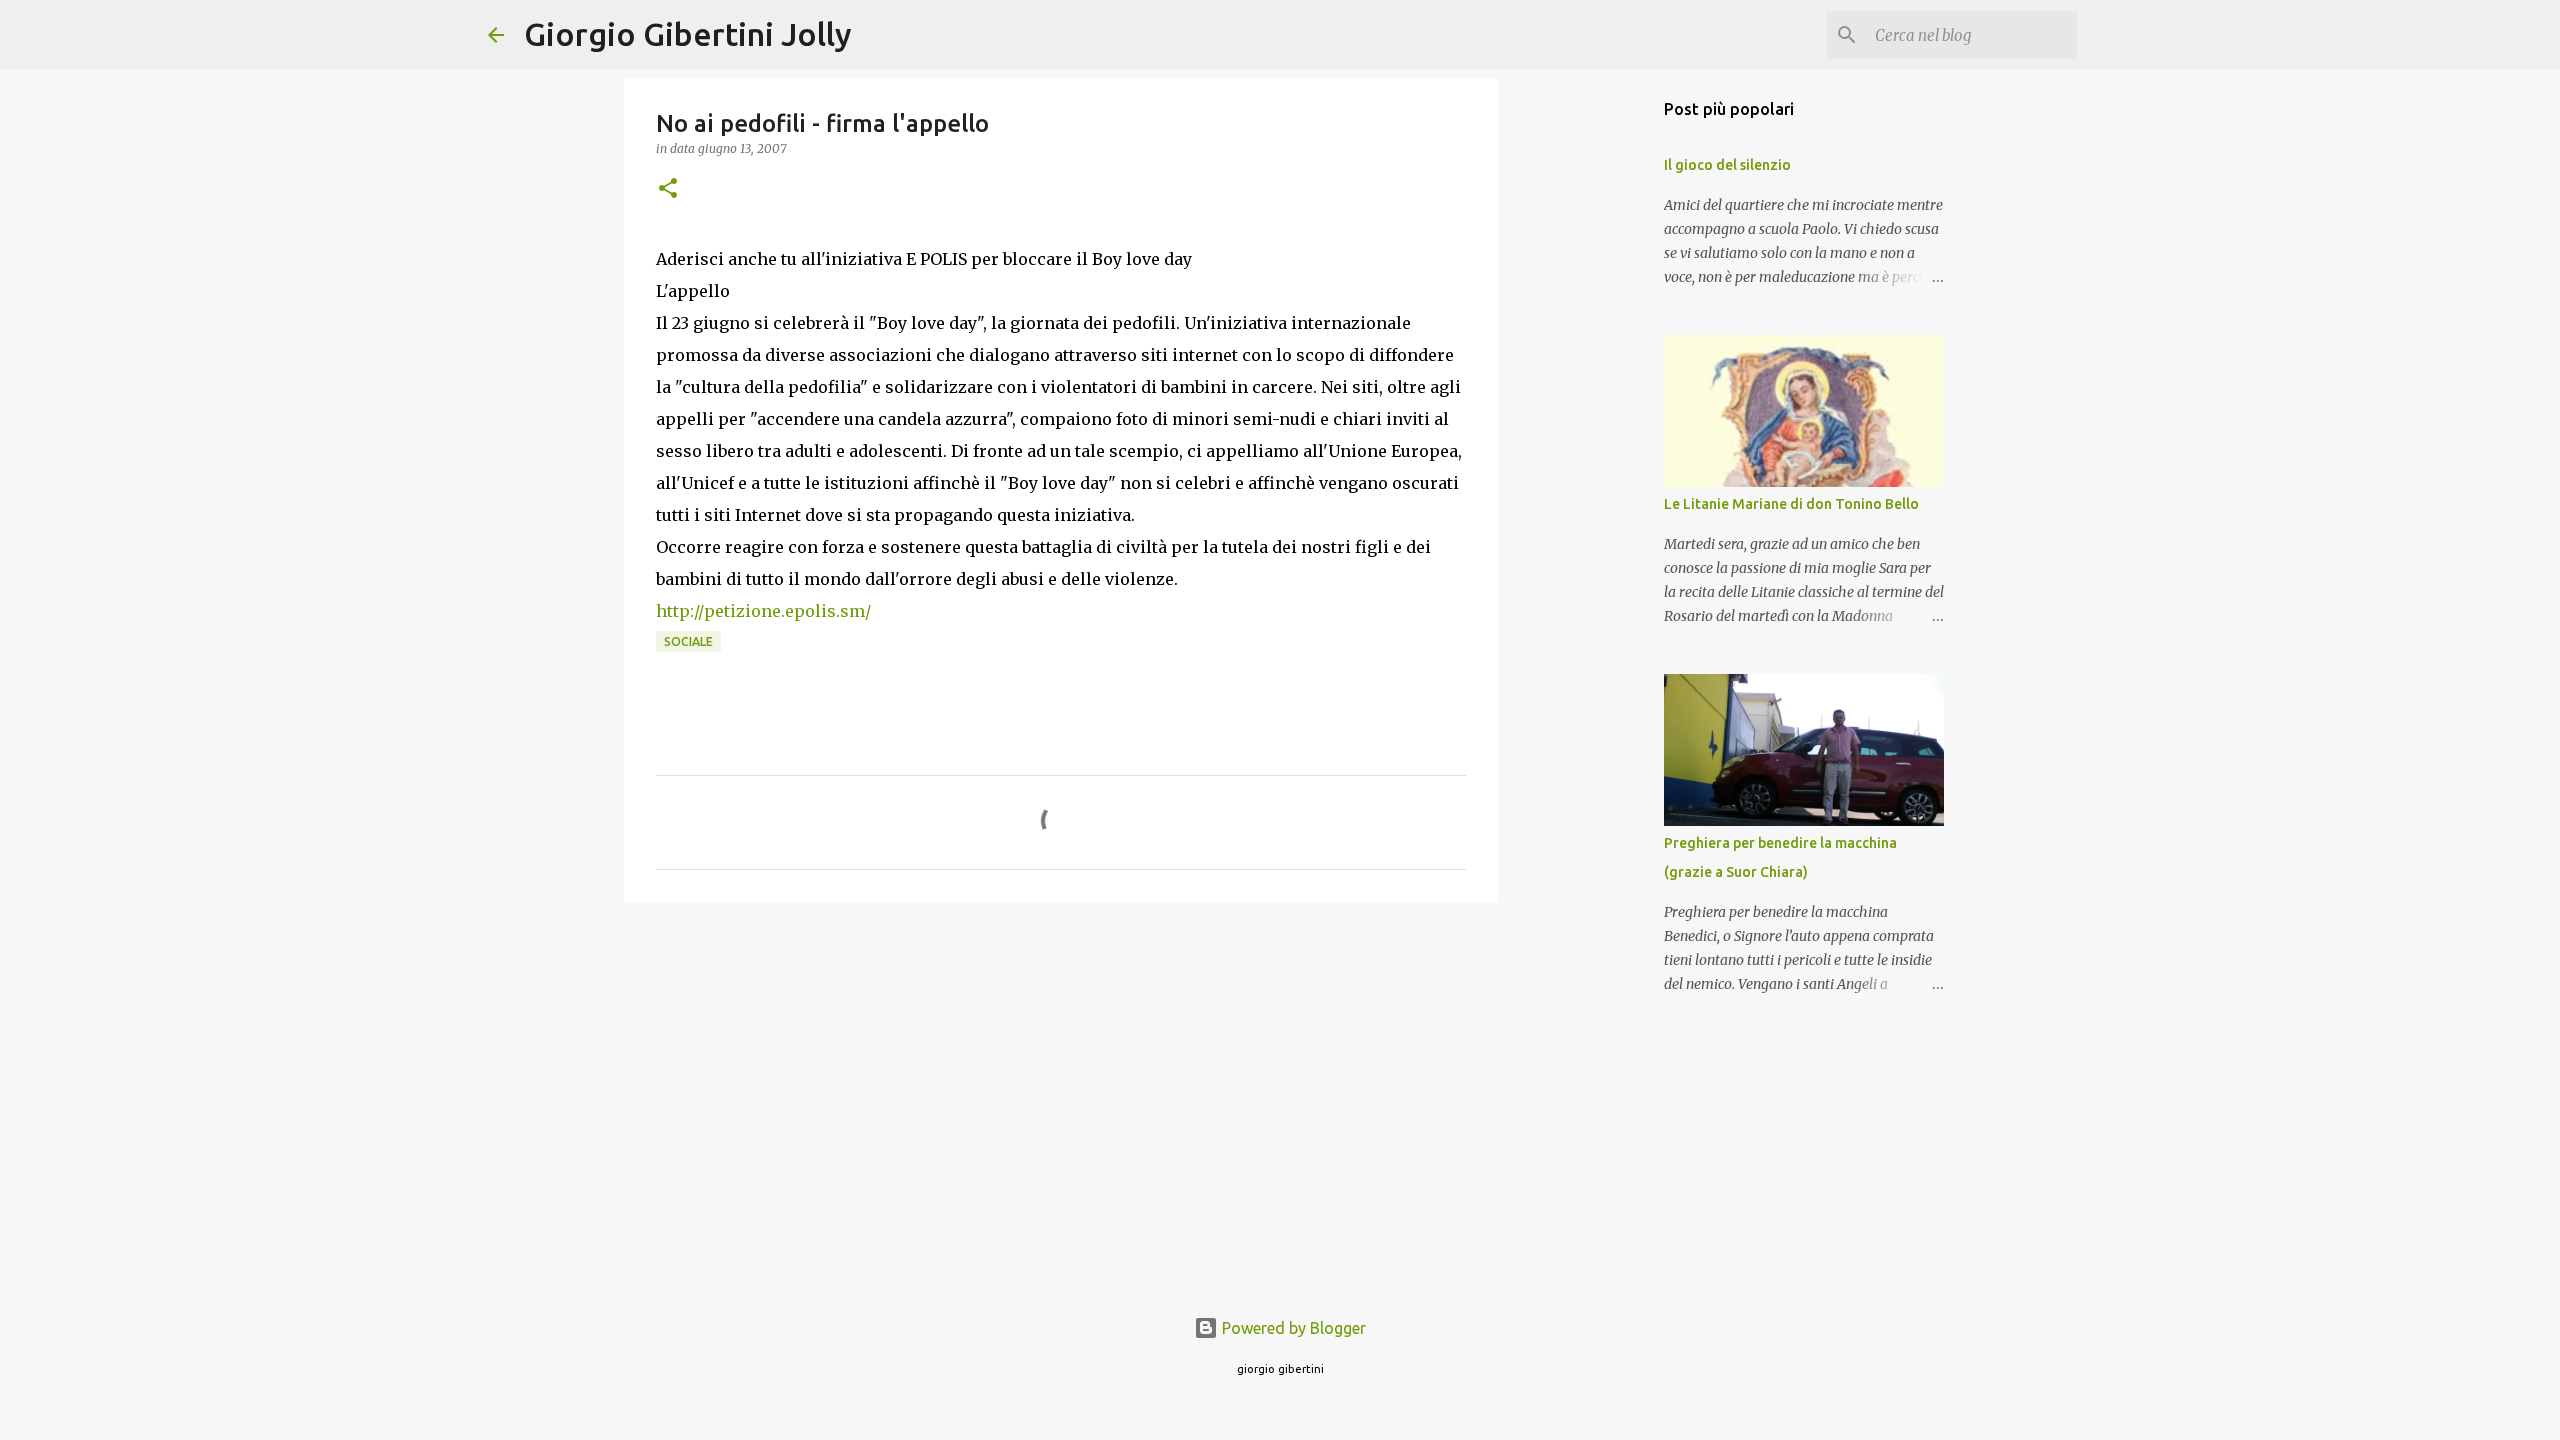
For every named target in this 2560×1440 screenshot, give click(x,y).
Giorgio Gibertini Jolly (688, 34)
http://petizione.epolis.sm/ (763, 611)
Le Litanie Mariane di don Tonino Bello (1791, 504)
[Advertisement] (1061, 1072)
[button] (668, 189)
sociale (688, 641)
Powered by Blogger (1292, 1328)
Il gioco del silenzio (1727, 165)
